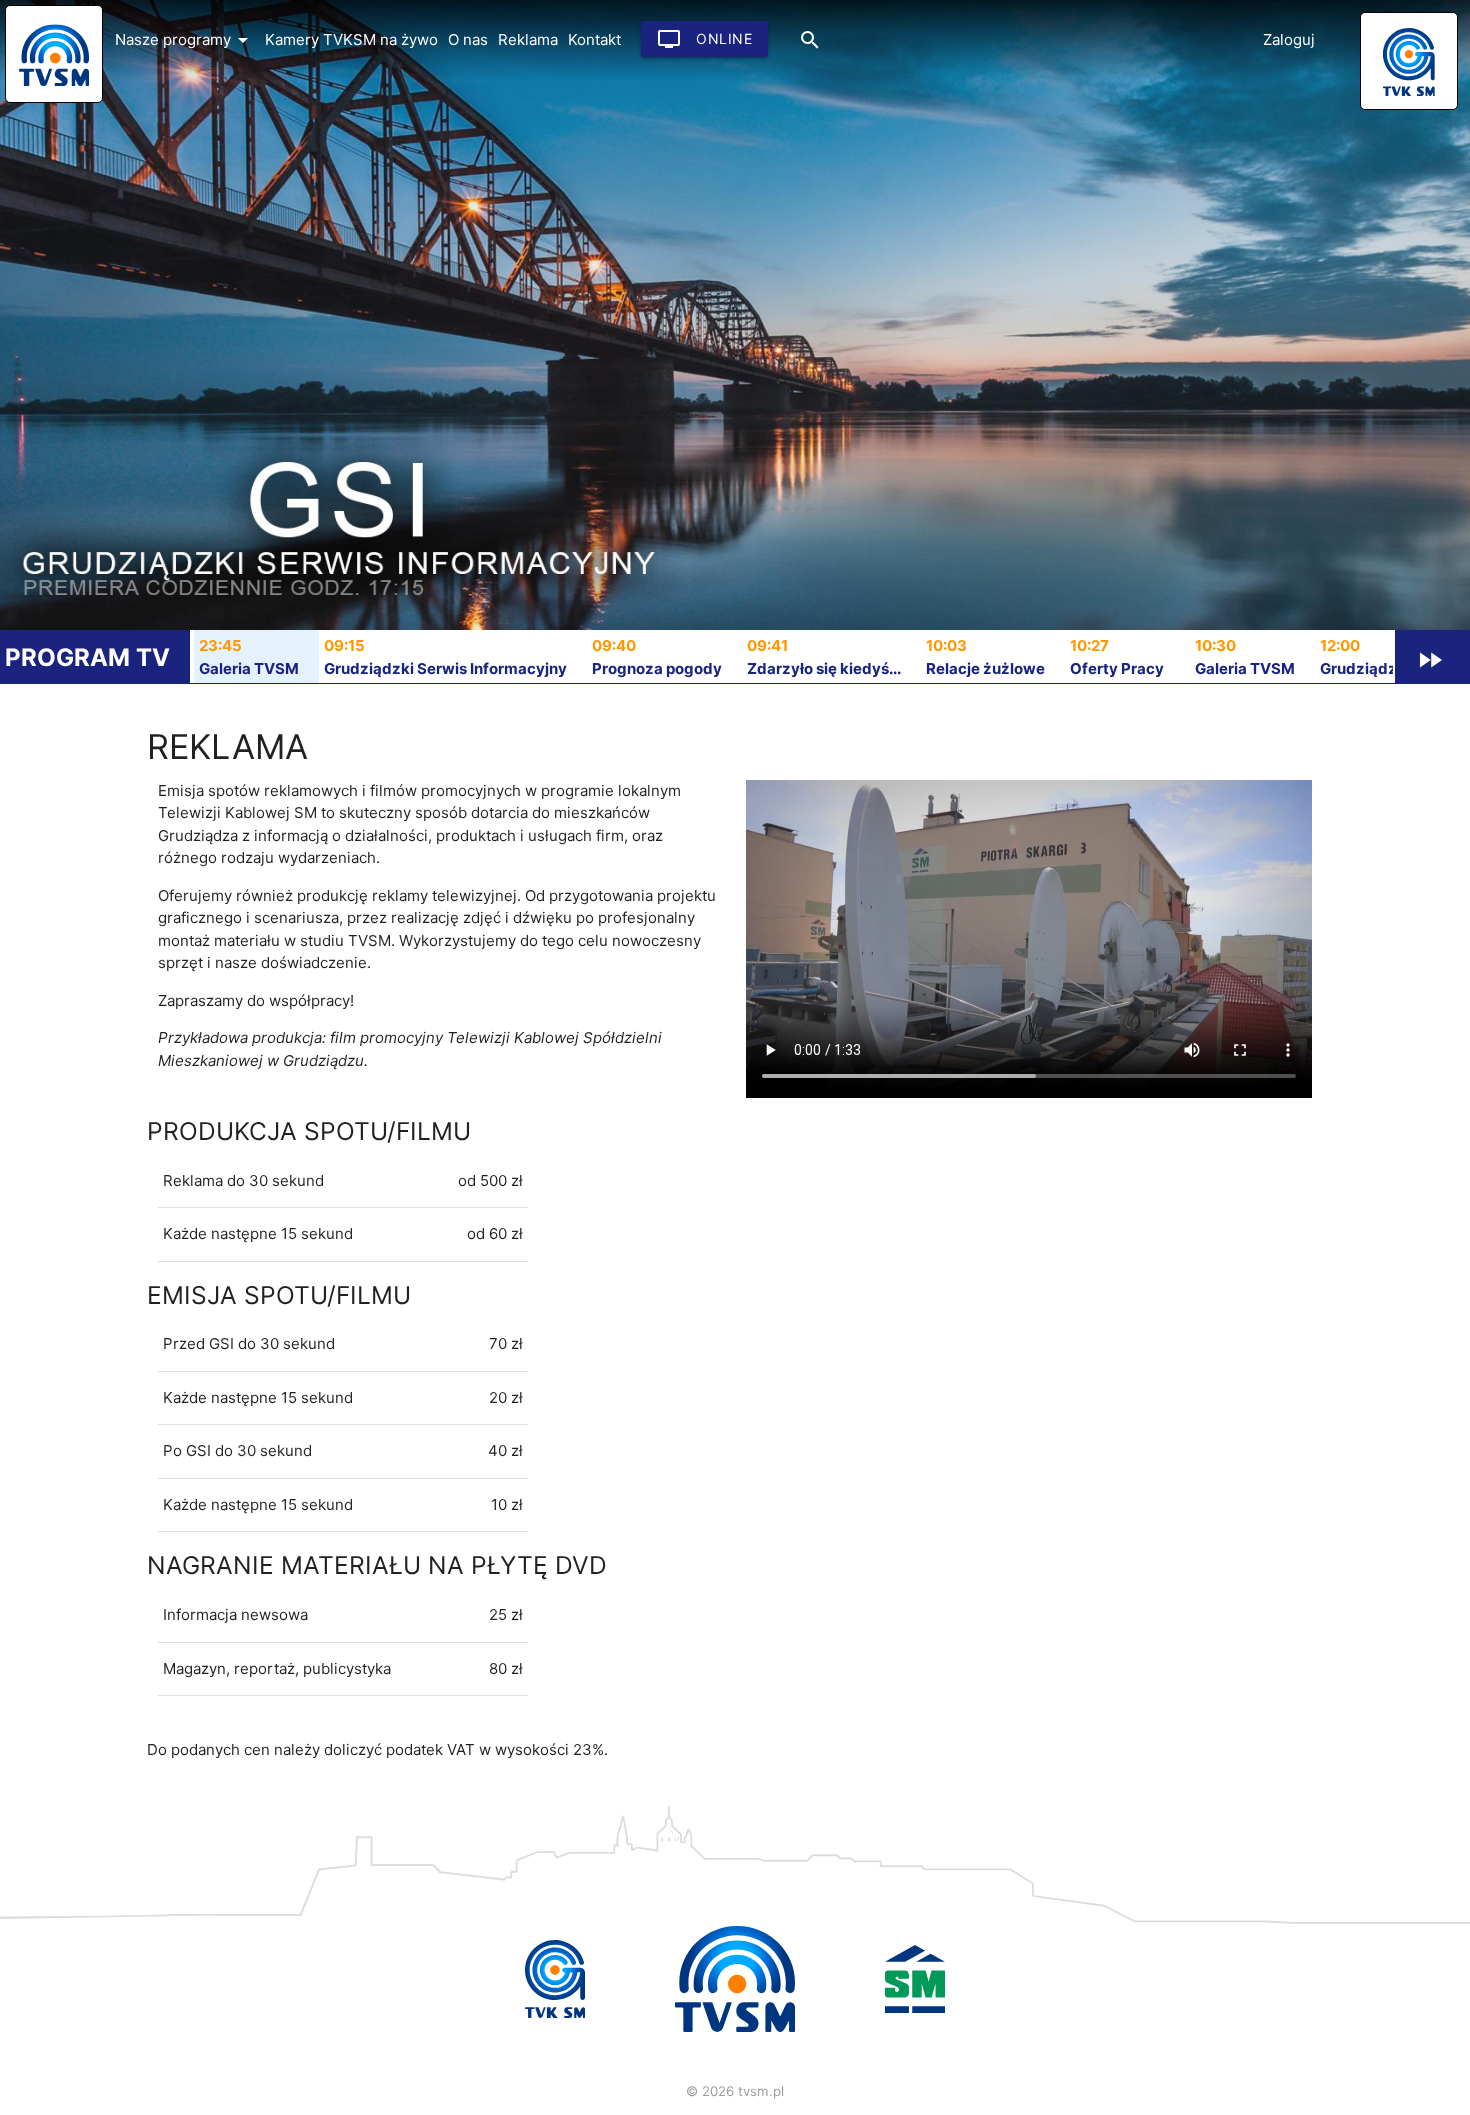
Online (704, 39)
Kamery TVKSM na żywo (351, 39)
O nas (468, 39)
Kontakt (594, 39)
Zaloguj (1289, 39)
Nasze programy (185, 40)
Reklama (528, 39)
